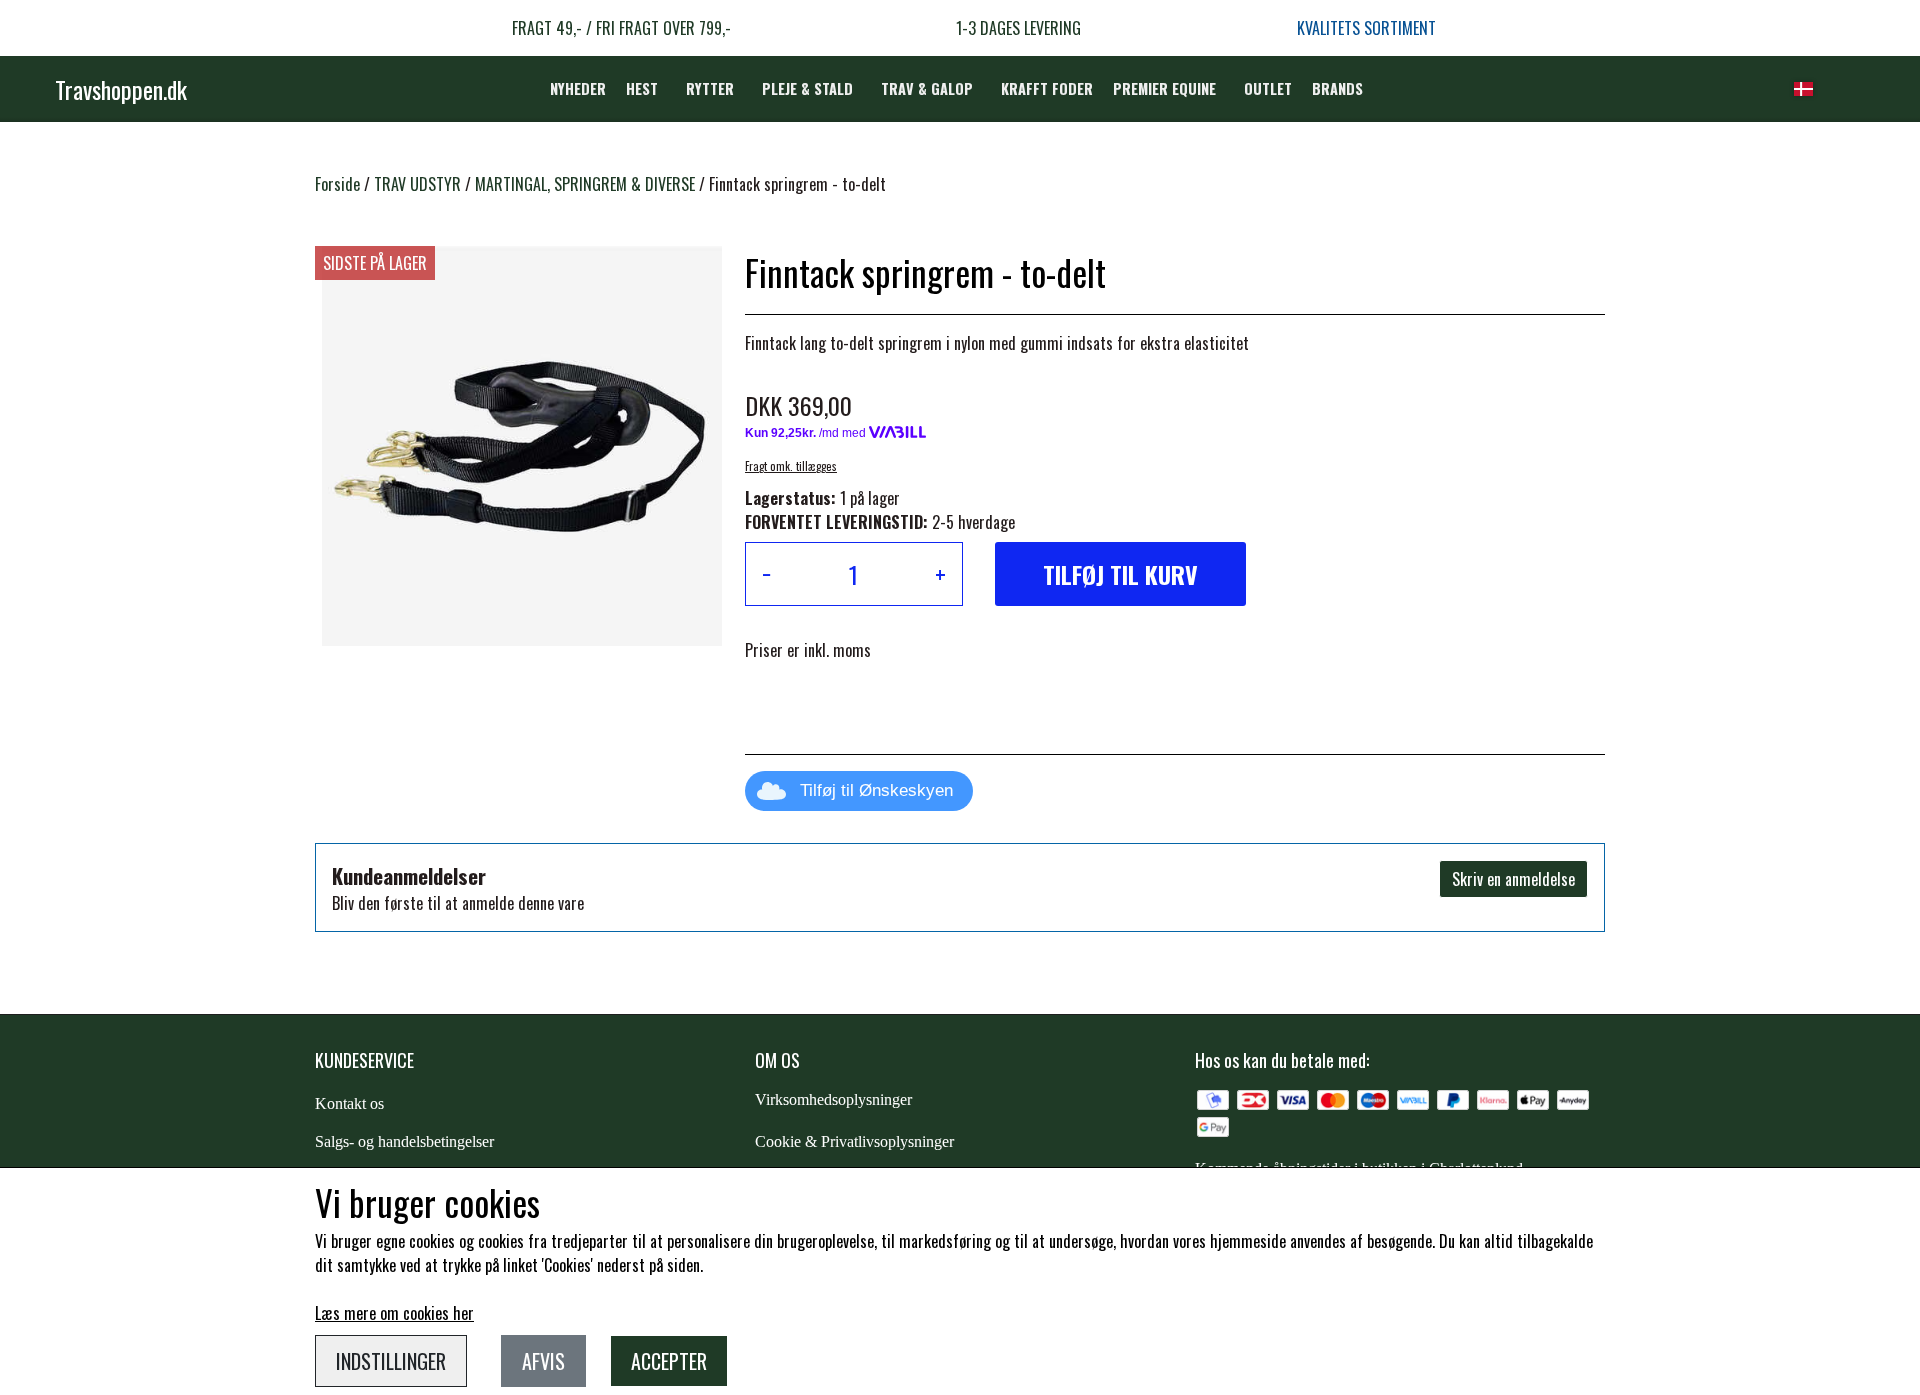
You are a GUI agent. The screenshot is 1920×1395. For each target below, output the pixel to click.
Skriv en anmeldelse (1513, 879)
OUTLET (1268, 88)
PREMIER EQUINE (1164, 88)
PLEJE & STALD (807, 88)
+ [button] (940, 574)
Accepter (669, 1361)
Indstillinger (391, 1361)
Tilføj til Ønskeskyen (876, 790)
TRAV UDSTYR (417, 184)
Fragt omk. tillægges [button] (791, 466)
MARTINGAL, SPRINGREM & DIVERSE (585, 184)
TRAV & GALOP (927, 88)
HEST (642, 88)
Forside (337, 184)
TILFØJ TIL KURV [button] (1120, 574)
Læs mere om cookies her (394, 1313)
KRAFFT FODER (1047, 88)
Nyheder (578, 88)
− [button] (766, 574)
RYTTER (710, 88)
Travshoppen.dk (121, 89)
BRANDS (1337, 88)
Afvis (543, 1361)
